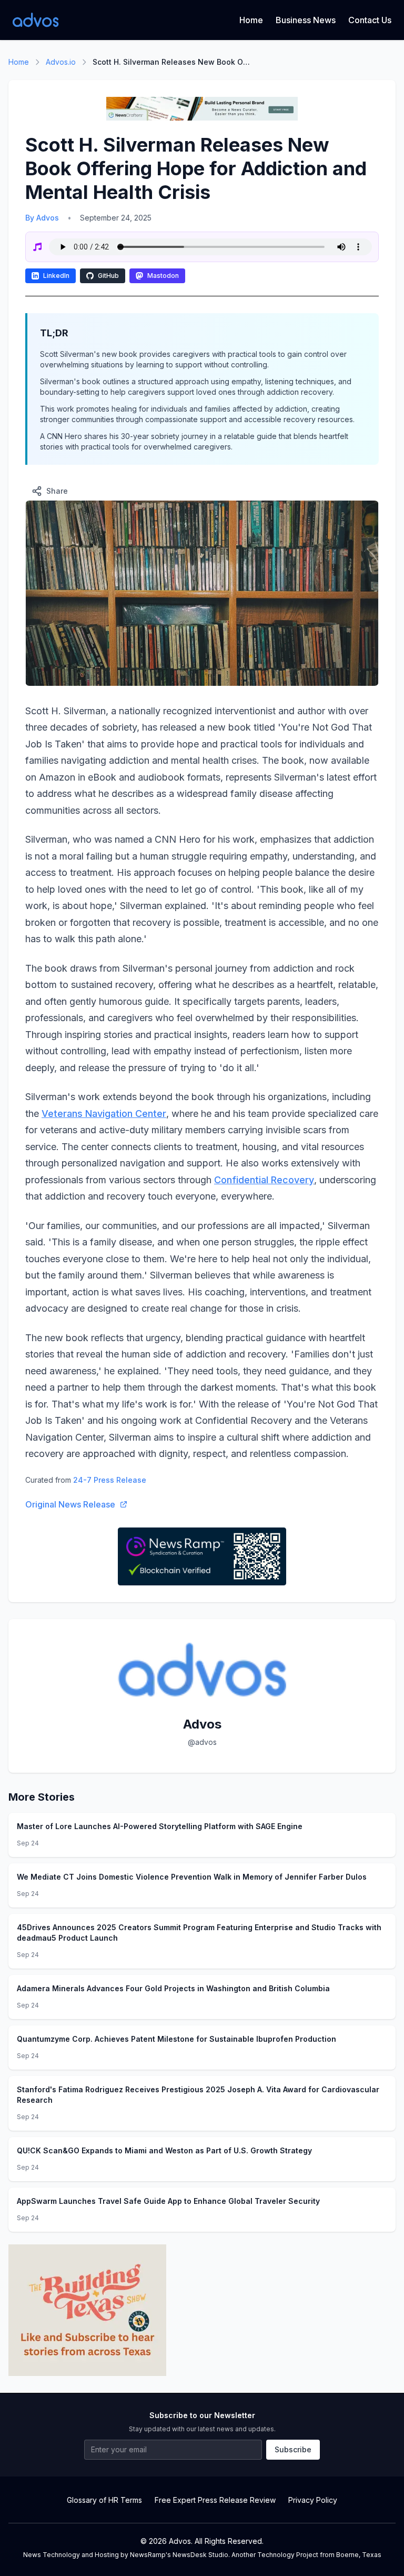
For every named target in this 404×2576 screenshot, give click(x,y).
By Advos (42, 218)
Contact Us (370, 20)
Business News (306, 20)
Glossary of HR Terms (104, 2500)
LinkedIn (56, 276)
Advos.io (61, 62)
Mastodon (163, 276)
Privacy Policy (313, 2500)
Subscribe (293, 2449)
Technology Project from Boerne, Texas (319, 2555)
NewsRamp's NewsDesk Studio (179, 2555)
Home (251, 20)
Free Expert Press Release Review (215, 2500)
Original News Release (70, 1504)
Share (57, 491)
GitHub (108, 276)
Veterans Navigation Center (104, 1114)
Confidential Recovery (264, 1180)
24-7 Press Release (110, 1480)
